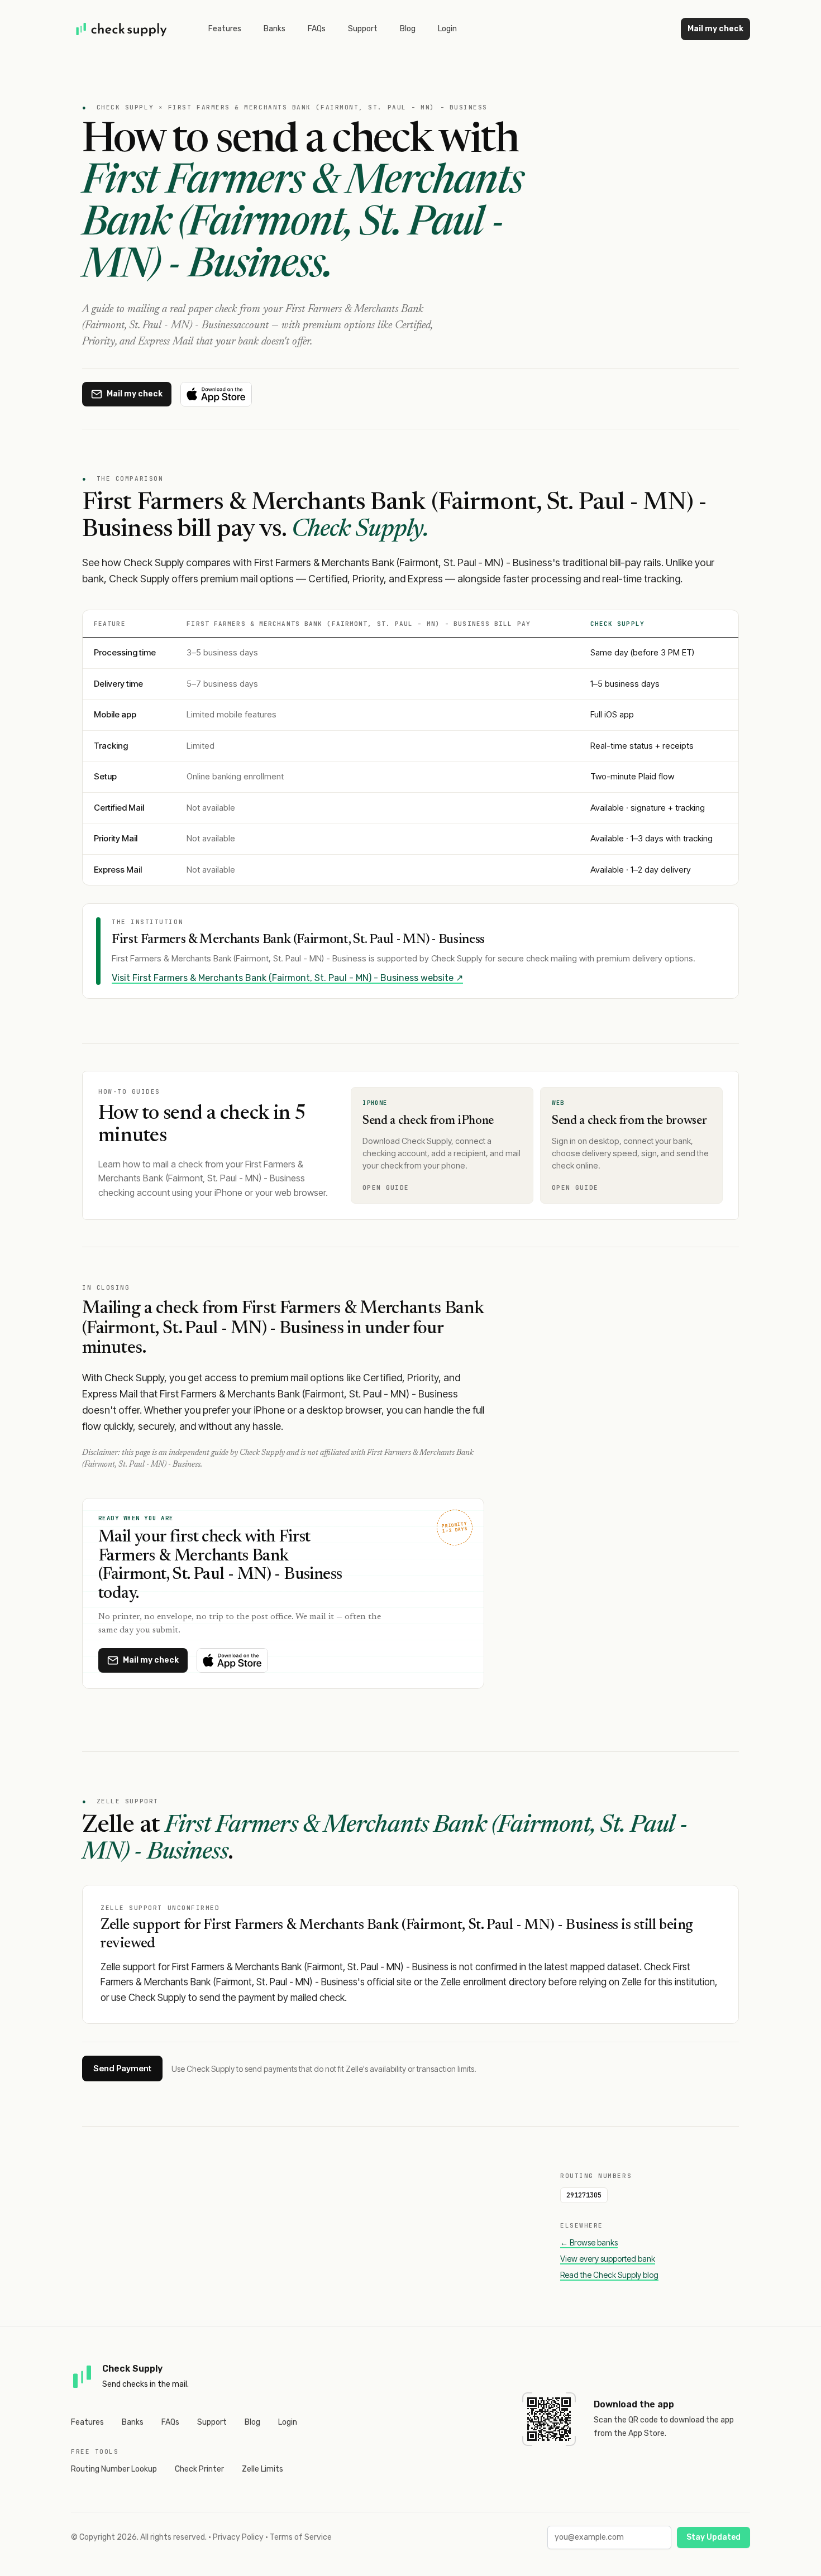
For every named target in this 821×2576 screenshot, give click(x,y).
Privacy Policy (238, 2537)
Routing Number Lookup (114, 2469)
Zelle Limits (262, 2469)
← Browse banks (589, 2242)
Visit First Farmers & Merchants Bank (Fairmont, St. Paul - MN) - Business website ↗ (287, 978)
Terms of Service (301, 2537)
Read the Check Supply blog (609, 2275)
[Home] (122, 29)
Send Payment (122, 2068)
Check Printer (199, 2469)
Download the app (634, 2404)
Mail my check (715, 29)
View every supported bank (608, 2259)
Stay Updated (713, 2537)
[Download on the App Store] (216, 394)
